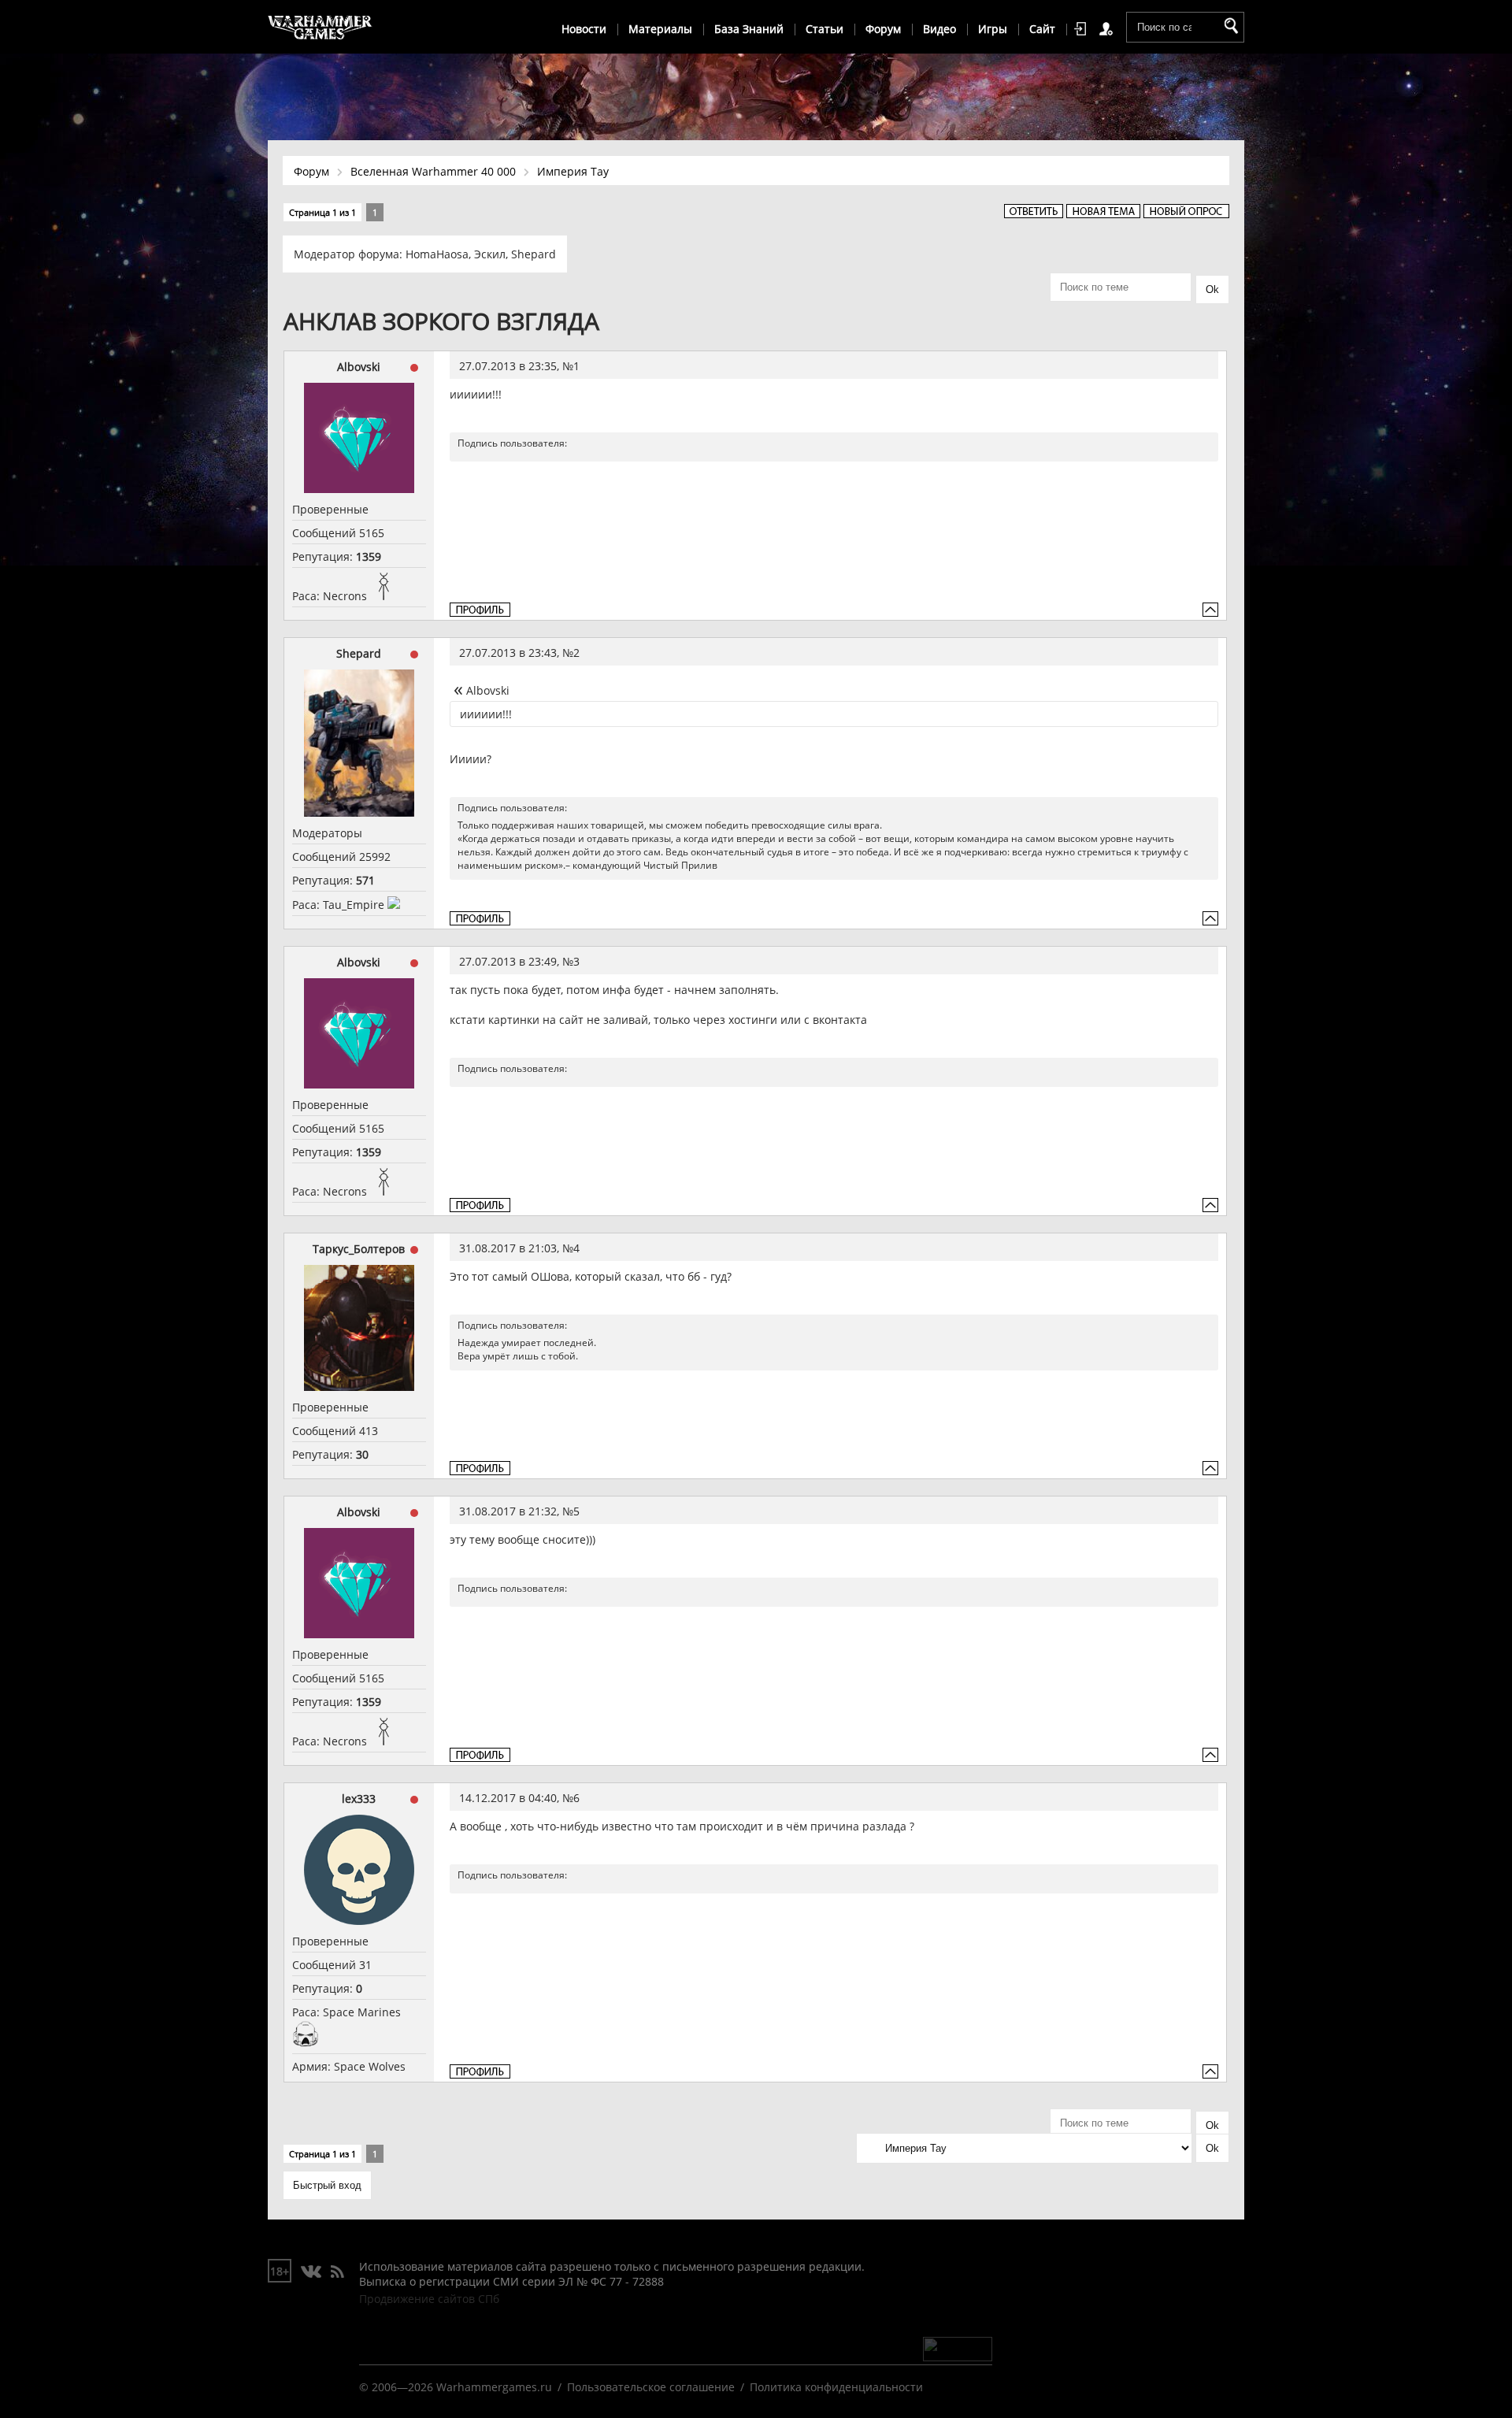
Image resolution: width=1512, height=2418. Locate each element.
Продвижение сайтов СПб (429, 2299)
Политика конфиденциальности (836, 2387)
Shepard (534, 254)
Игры (993, 29)
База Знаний (749, 29)
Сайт (1042, 29)
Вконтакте (311, 2272)
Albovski (359, 367)
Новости (584, 29)
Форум (883, 29)
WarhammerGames (321, 28)
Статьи (825, 29)
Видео (939, 29)
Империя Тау (573, 171)
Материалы (660, 29)
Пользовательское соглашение (651, 2387)
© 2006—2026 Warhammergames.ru (456, 2387)
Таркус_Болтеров (359, 1249)
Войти (1083, 29)
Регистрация (1109, 29)
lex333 (359, 1799)
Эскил (490, 254)
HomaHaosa (437, 254)
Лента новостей (337, 2272)
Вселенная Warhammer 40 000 (433, 171)
